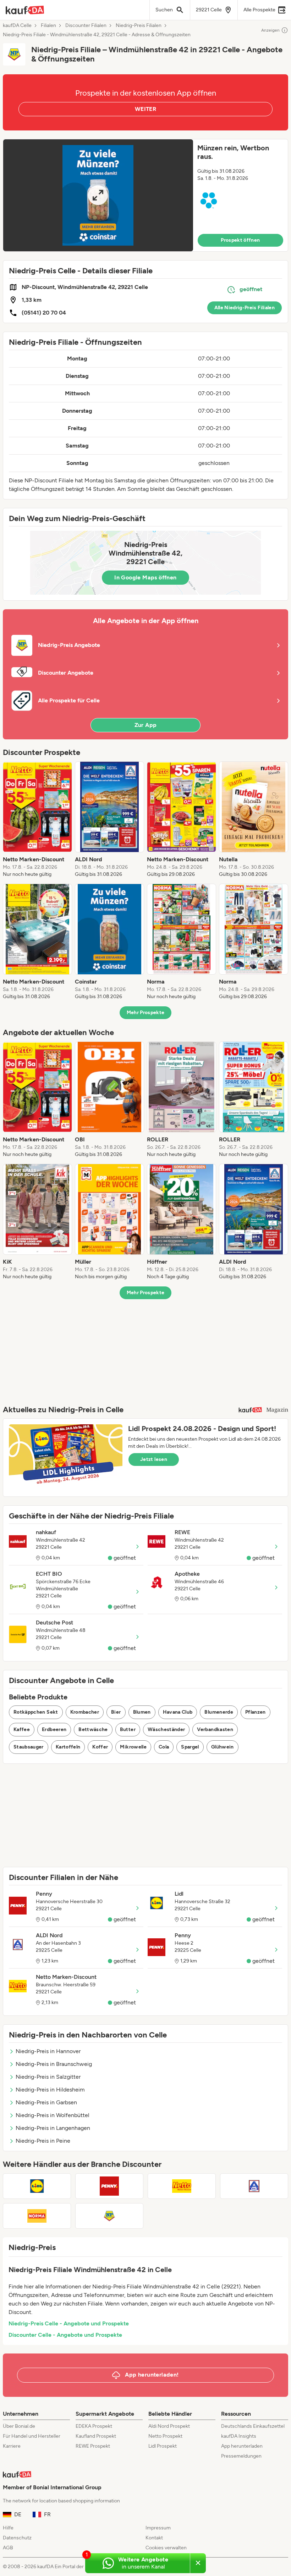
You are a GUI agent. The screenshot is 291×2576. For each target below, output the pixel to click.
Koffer (100, 1747)
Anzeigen (270, 30)
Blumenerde (219, 1712)
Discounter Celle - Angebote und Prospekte (65, 2335)
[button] (145, 195)
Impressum (158, 2528)
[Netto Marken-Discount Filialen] (182, 2186)
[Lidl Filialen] (37, 2186)
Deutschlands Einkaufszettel (253, 2426)
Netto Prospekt (165, 2436)
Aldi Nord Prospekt (169, 2426)
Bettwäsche (93, 1729)
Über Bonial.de (19, 2426)
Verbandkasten (215, 1729)
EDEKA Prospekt (94, 2426)
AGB (8, 2548)
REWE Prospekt (93, 2446)
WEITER (145, 109)
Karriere (12, 2446)
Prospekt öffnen (240, 240)
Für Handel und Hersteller (32, 2436)
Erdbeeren (54, 1729)
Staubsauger (29, 1747)
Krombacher (85, 1712)
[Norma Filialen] (37, 2216)
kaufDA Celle (17, 26)
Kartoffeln (68, 1747)
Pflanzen (256, 1712)
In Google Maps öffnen (145, 577)
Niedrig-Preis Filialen (139, 26)
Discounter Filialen (86, 26)
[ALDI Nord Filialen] (254, 2186)
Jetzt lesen (154, 1459)
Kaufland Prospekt (96, 2436)
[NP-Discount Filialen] (109, 2216)
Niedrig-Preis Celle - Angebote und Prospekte (69, 2323)
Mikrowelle (133, 1747)
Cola (164, 1747)
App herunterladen (242, 2446)
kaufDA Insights (239, 2436)
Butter (128, 1729)
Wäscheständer (166, 1729)
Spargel (190, 1747)
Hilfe (8, 2528)
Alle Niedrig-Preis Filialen (245, 308)
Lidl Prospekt (163, 2446)
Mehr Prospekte (146, 1013)
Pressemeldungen (241, 2456)
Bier (116, 1712)
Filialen (48, 26)
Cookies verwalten (166, 2548)
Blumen (142, 1712)
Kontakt (154, 2538)
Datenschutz (17, 2538)
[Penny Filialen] (109, 2186)
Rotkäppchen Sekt (36, 1712)
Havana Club (178, 1712)
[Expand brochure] (98, 195)
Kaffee (22, 1729)
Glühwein (223, 1747)
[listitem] (37, 820)
